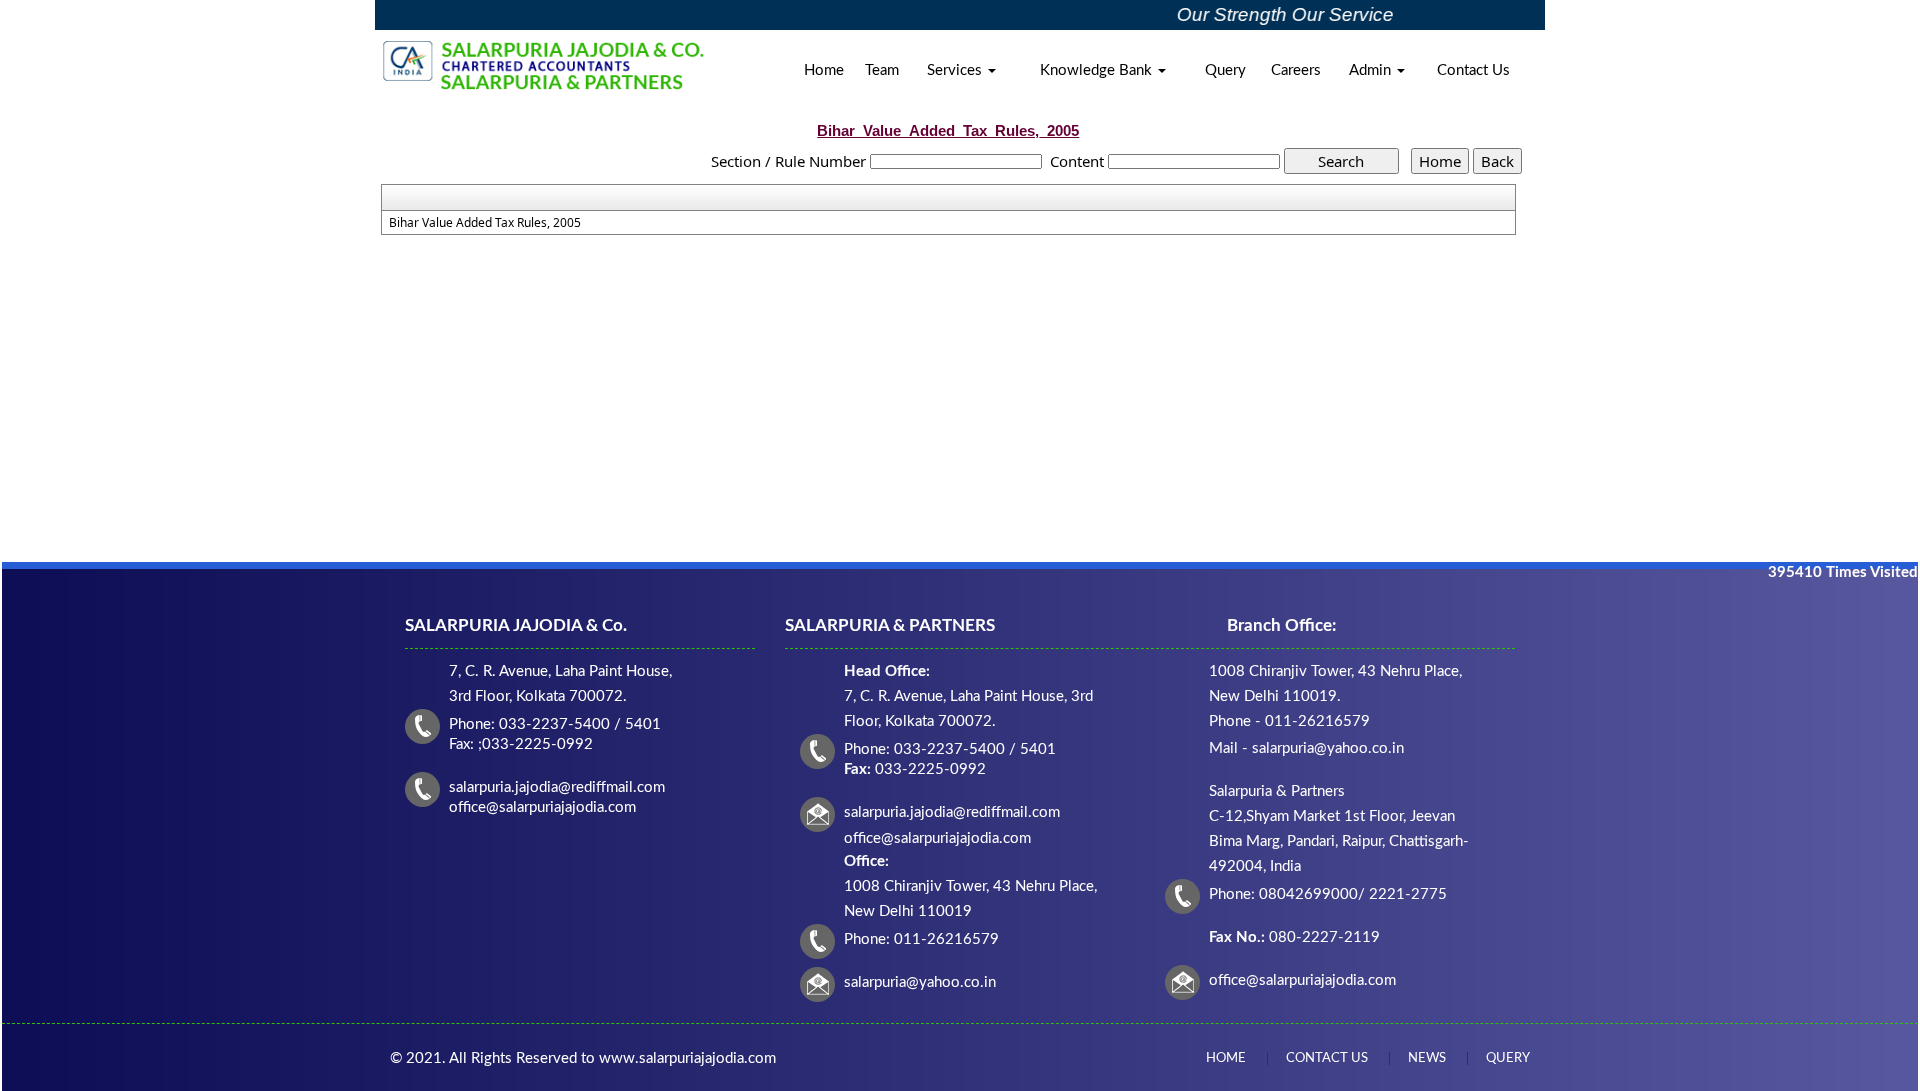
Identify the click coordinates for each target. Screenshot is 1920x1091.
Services (956, 70)
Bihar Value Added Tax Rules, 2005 (485, 223)
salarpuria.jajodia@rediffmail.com (952, 812)
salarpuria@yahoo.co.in (920, 982)
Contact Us (1473, 70)
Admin (1372, 70)
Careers (1296, 70)
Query (1225, 70)
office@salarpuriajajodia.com (1302, 980)
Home (824, 70)
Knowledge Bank (1098, 70)
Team (882, 70)
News (1427, 1058)
